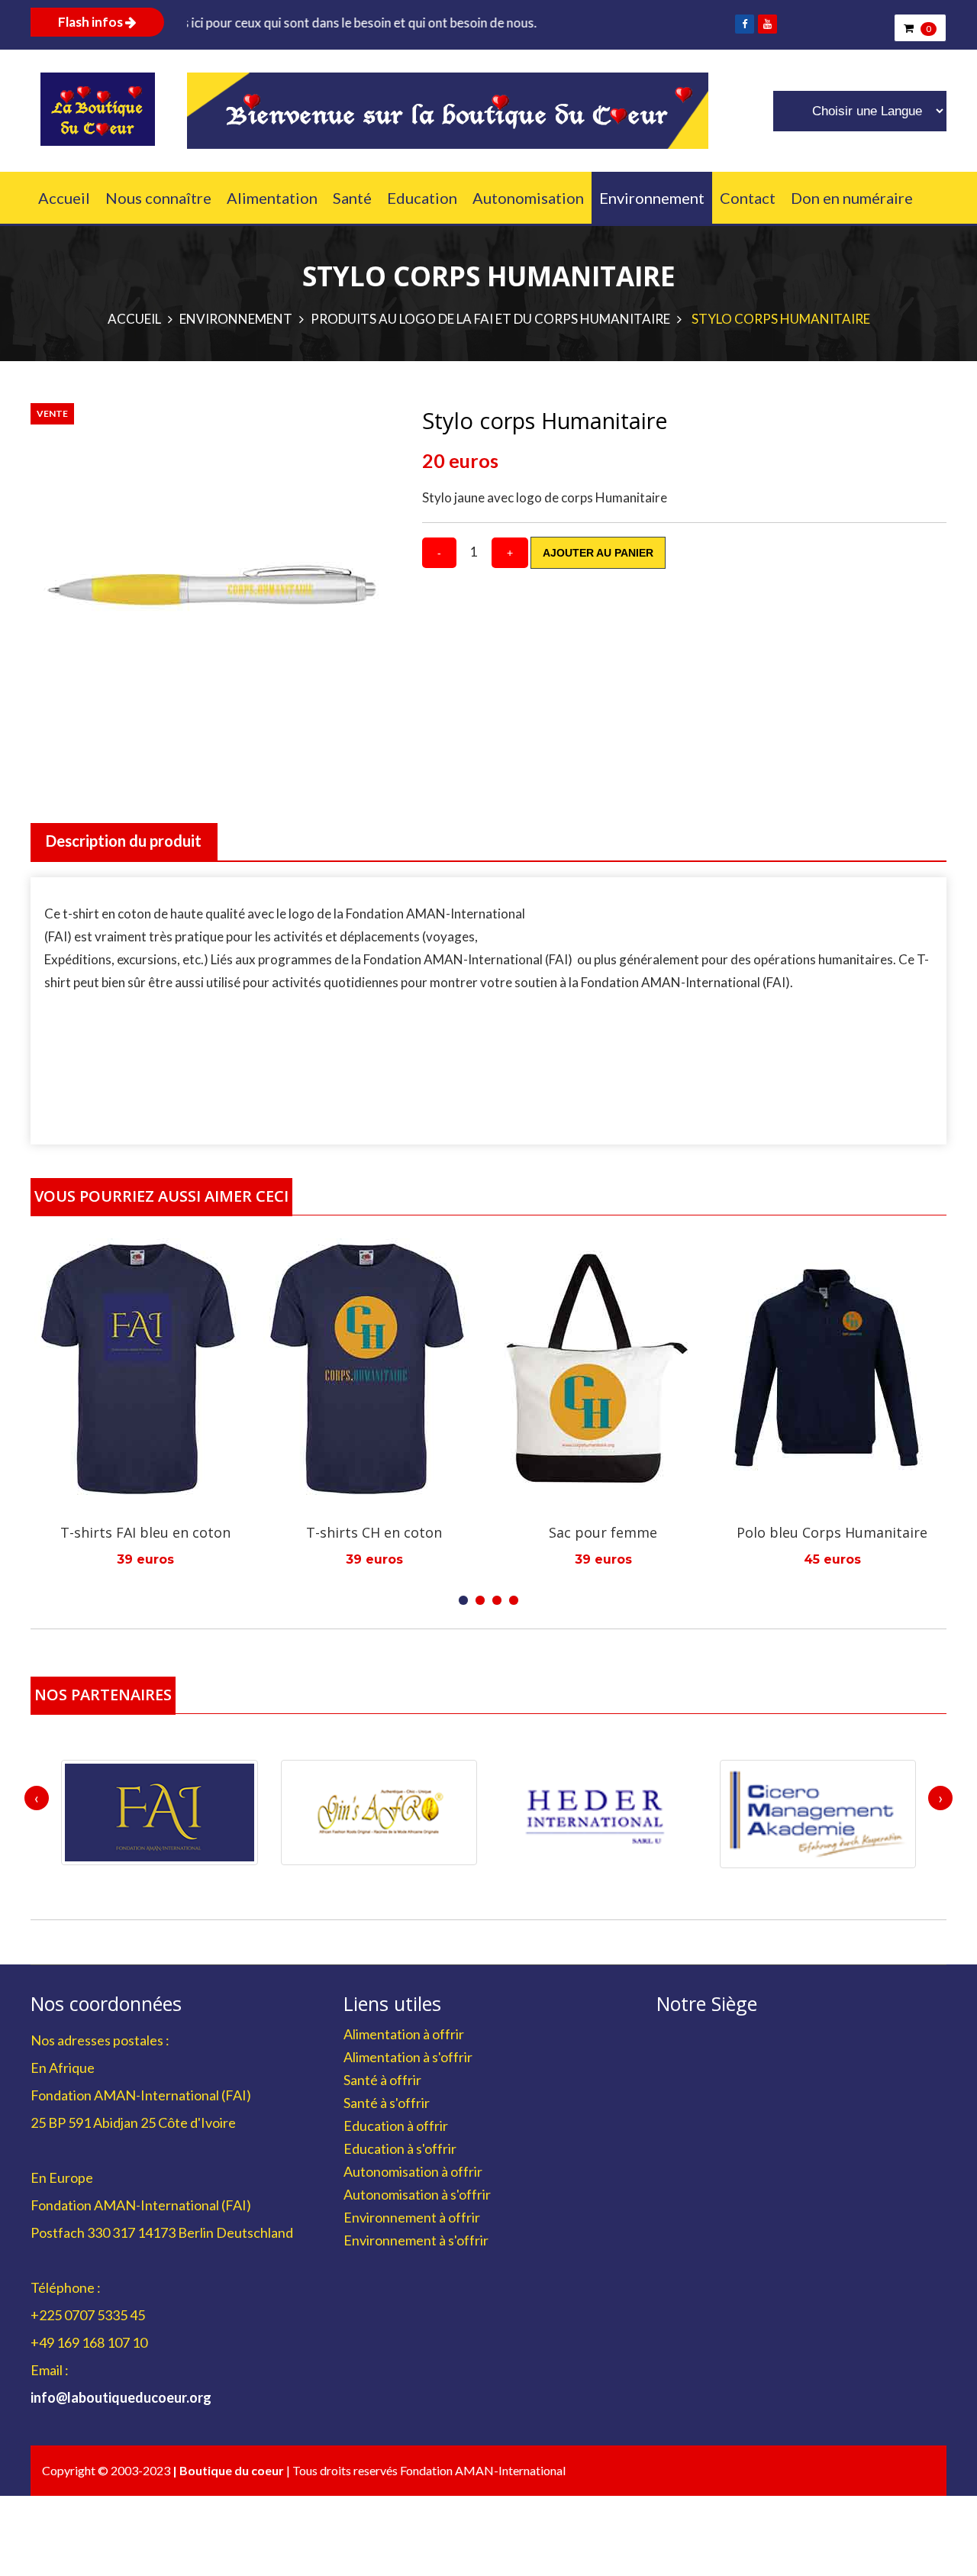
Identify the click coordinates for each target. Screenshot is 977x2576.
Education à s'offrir (400, 2148)
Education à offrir (396, 2126)
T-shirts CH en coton (178, 1532)
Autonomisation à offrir (413, 2171)
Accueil (64, 198)
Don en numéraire (852, 198)
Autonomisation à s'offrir (417, 2194)
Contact (748, 198)
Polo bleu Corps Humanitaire (636, 1532)
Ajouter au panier (598, 553)
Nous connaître (158, 198)
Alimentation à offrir (404, 2034)
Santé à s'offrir (387, 2103)
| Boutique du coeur (229, 2470)
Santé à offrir (382, 2080)
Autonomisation (528, 198)
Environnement (652, 198)
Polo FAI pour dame (864, 1532)
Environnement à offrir (412, 2217)
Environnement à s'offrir (416, 2240)
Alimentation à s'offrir (408, 2057)
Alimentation (272, 198)
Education (422, 198)
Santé (352, 198)
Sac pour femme (407, 1532)
